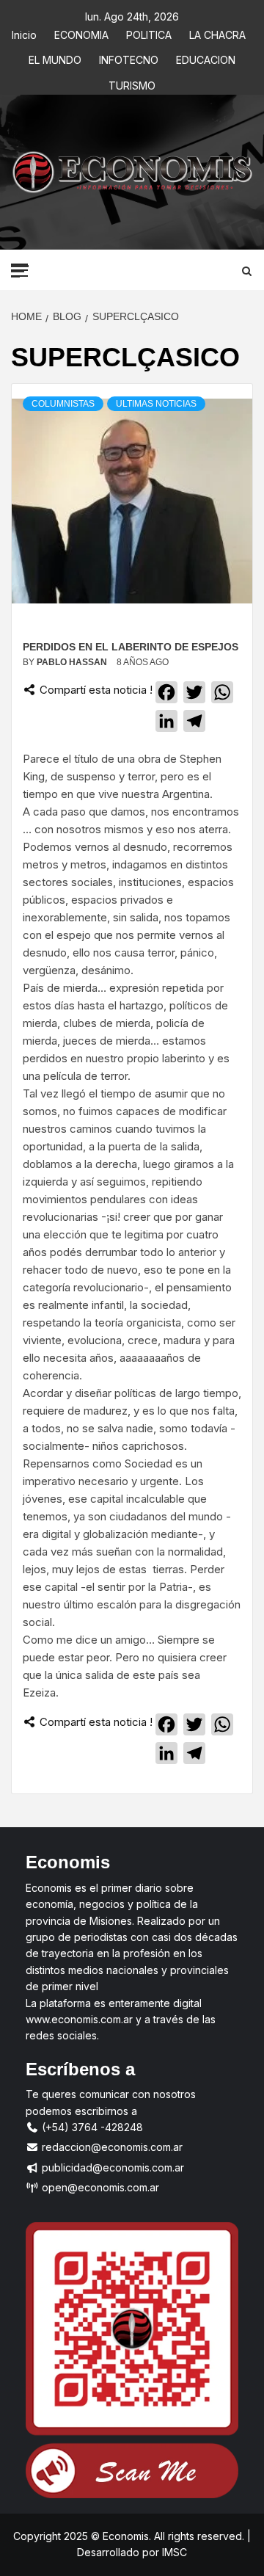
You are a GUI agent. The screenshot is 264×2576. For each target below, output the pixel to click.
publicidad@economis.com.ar (111, 2167)
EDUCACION (206, 58)
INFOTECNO (129, 58)
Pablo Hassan (73, 662)
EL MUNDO (55, 58)
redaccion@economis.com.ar (111, 2147)
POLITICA (149, 33)
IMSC (173, 2552)
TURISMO (132, 83)
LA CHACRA (217, 33)
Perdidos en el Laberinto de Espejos (131, 647)
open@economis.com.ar (99, 2187)
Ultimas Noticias (156, 404)
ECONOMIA (81, 33)
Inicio (24, 33)
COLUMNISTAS (63, 404)
